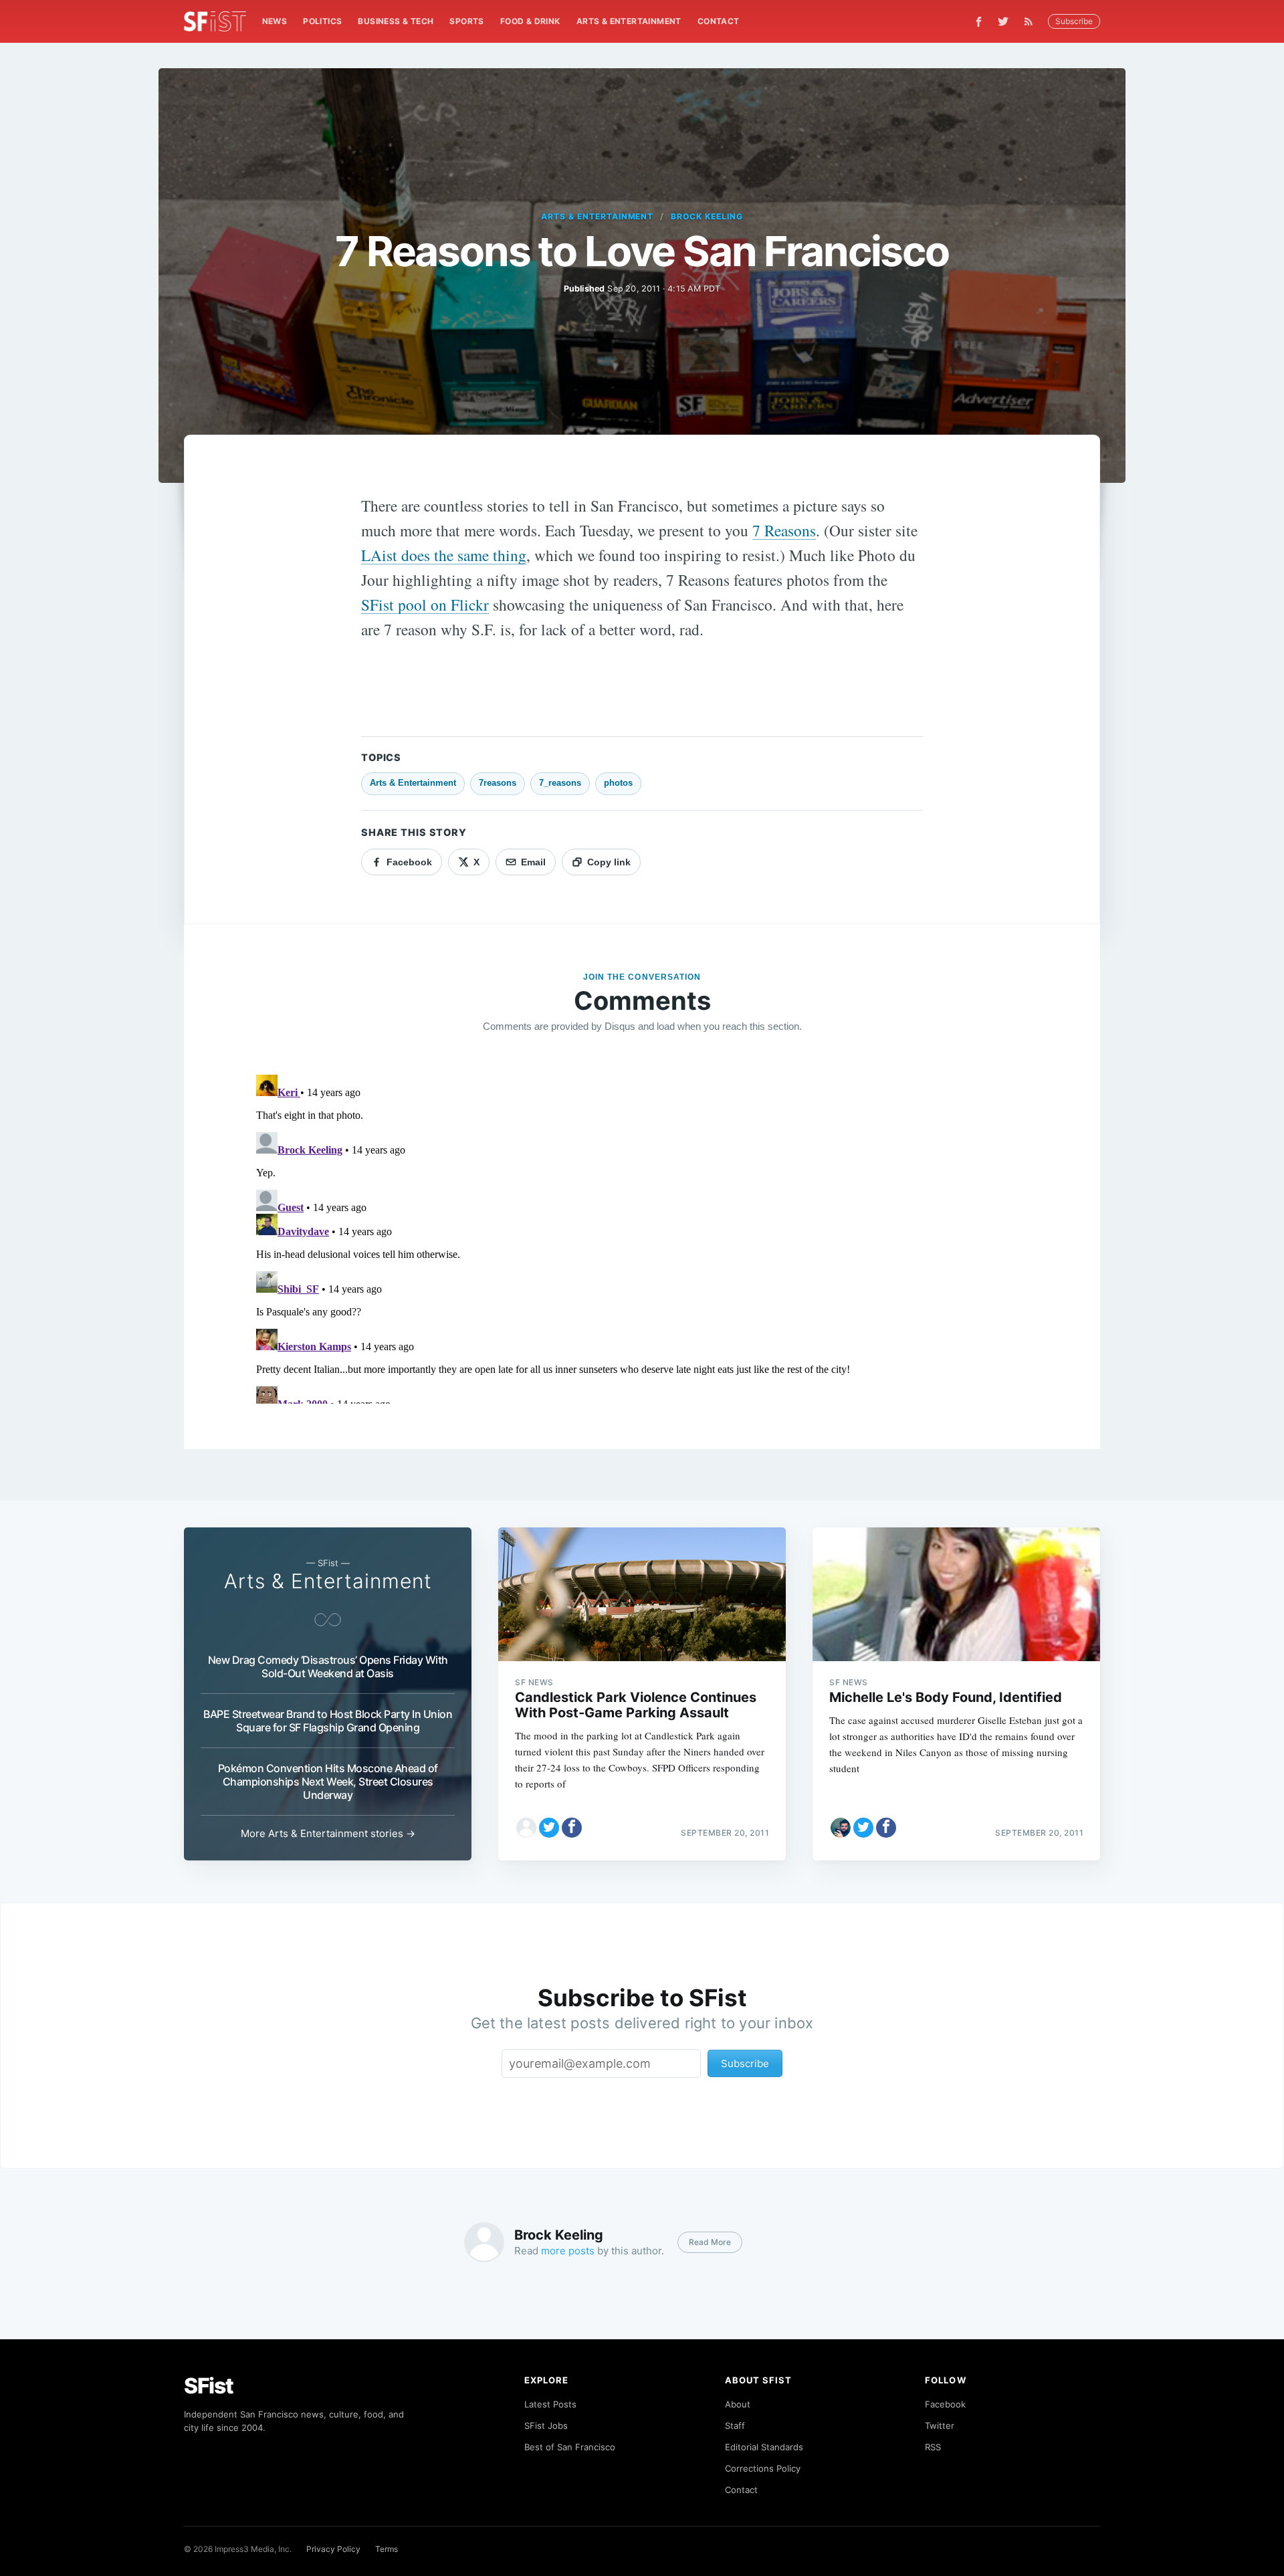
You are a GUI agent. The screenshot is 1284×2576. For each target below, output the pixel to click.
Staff (735, 2426)
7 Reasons (784, 530)
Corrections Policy (763, 2468)
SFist (209, 2386)
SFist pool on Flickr (425, 605)
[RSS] (1032, 21)
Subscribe (1074, 21)
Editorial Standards (764, 2447)
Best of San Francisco (570, 2447)
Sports (466, 21)
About (738, 2404)
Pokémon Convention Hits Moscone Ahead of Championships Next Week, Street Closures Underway (328, 1782)
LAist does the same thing (444, 555)
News (275, 21)
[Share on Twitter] (549, 1828)
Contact (719, 21)
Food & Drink (530, 21)
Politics (322, 21)
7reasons (498, 783)
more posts (568, 2251)
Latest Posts (550, 2404)
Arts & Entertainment (629, 21)
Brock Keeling (707, 216)
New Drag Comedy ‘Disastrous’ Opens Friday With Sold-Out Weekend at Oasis (328, 1667)
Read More (710, 2242)
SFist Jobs (546, 2426)
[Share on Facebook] (572, 1828)
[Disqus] (642, 1237)
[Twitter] (1003, 21)
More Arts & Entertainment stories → (328, 1833)
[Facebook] (979, 22)
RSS (933, 2447)
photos (618, 783)
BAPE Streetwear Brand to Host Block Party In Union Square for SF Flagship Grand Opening (328, 1721)
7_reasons (560, 783)
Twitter (940, 2426)
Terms (387, 2549)
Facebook (945, 2404)
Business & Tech (396, 21)
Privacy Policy (333, 2549)
